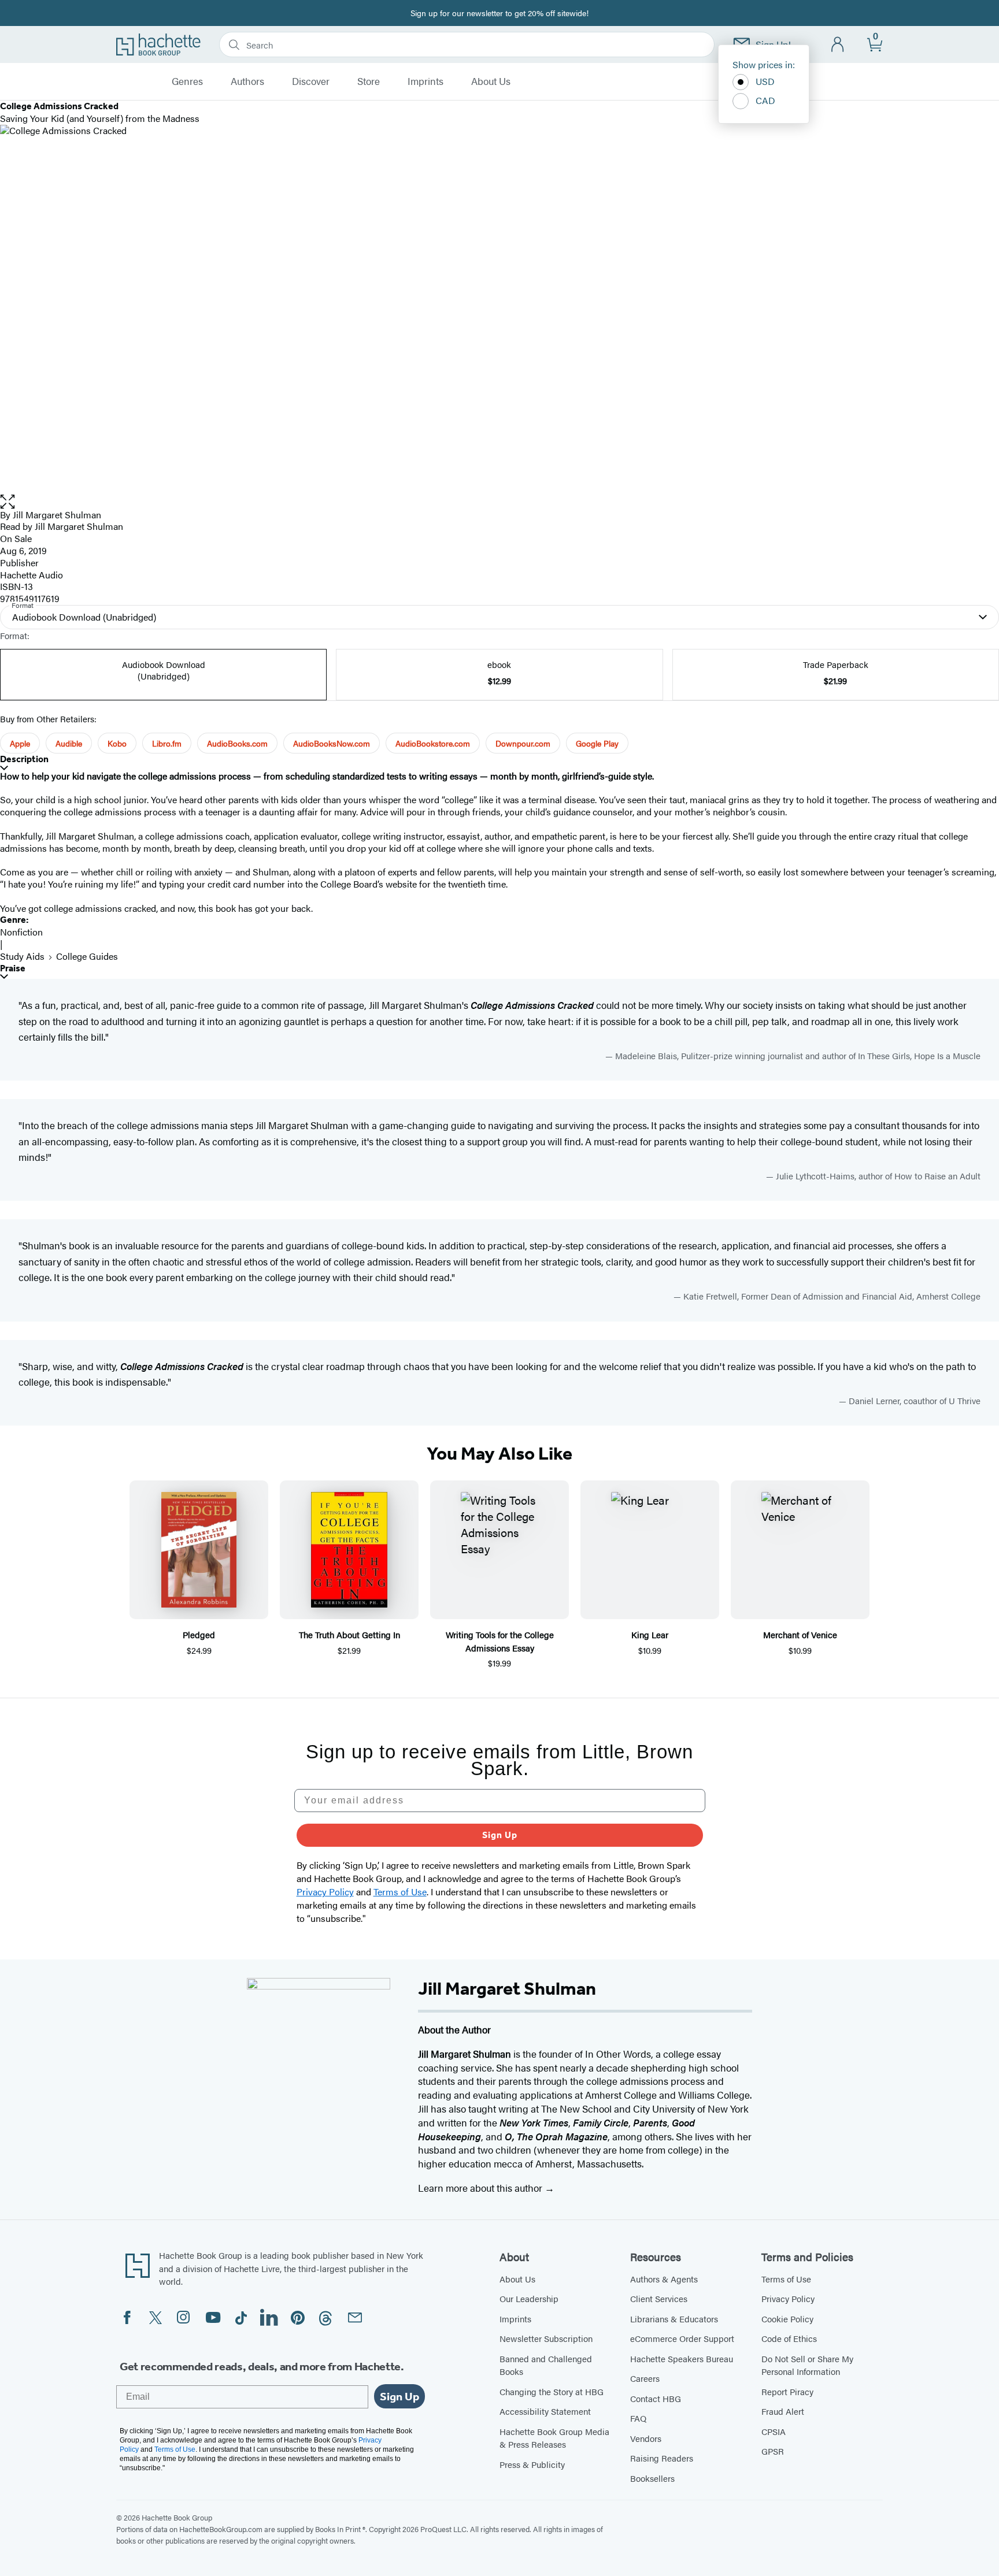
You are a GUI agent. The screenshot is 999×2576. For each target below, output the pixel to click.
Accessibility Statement (545, 2411)
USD (765, 81)
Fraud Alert (783, 2411)
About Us (491, 81)
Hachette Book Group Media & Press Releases (554, 2438)
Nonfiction (21, 932)
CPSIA (774, 2431)
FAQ (638, 2418)
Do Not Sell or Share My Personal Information (807, 2365)
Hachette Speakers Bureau (682, 2358)
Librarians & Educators (674, 2319)
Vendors (646, 2438)
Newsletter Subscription (546, 2338)
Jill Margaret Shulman (57, 515)
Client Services (659, 2298)
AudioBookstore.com (433, 743)
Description (24, 759)
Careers (645, 2378)
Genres (187, 81)
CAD (765, 100)
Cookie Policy (787, 2319)
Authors (247, 81)
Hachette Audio (32, 575)
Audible (69, 743)
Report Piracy (787, 2391)
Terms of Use (786, 2279)
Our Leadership (529, 2298)
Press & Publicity (532, 2464)
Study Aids (22, 956)
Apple (20, 743)
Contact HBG (656, 2398)
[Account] (838, 45)
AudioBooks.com (237, 743)
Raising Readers (662, 2458)
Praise (13, 968)
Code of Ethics (789, 2338)
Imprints (425, 81)
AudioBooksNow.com (332, 743)
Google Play (597, 743)
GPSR (773, 2451)
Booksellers (652, 2478)
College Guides (87, 956)
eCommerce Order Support (682, 2338)
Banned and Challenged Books (546, 2365)
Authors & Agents (664, 2279)
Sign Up (500, 1835)
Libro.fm (167, 743)
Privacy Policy (788, 2298)
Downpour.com (523, 743)
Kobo (117, 743)
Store (369, 81)
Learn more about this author (481, 2188)
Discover (311, 81)
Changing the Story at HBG (552, 2391)
